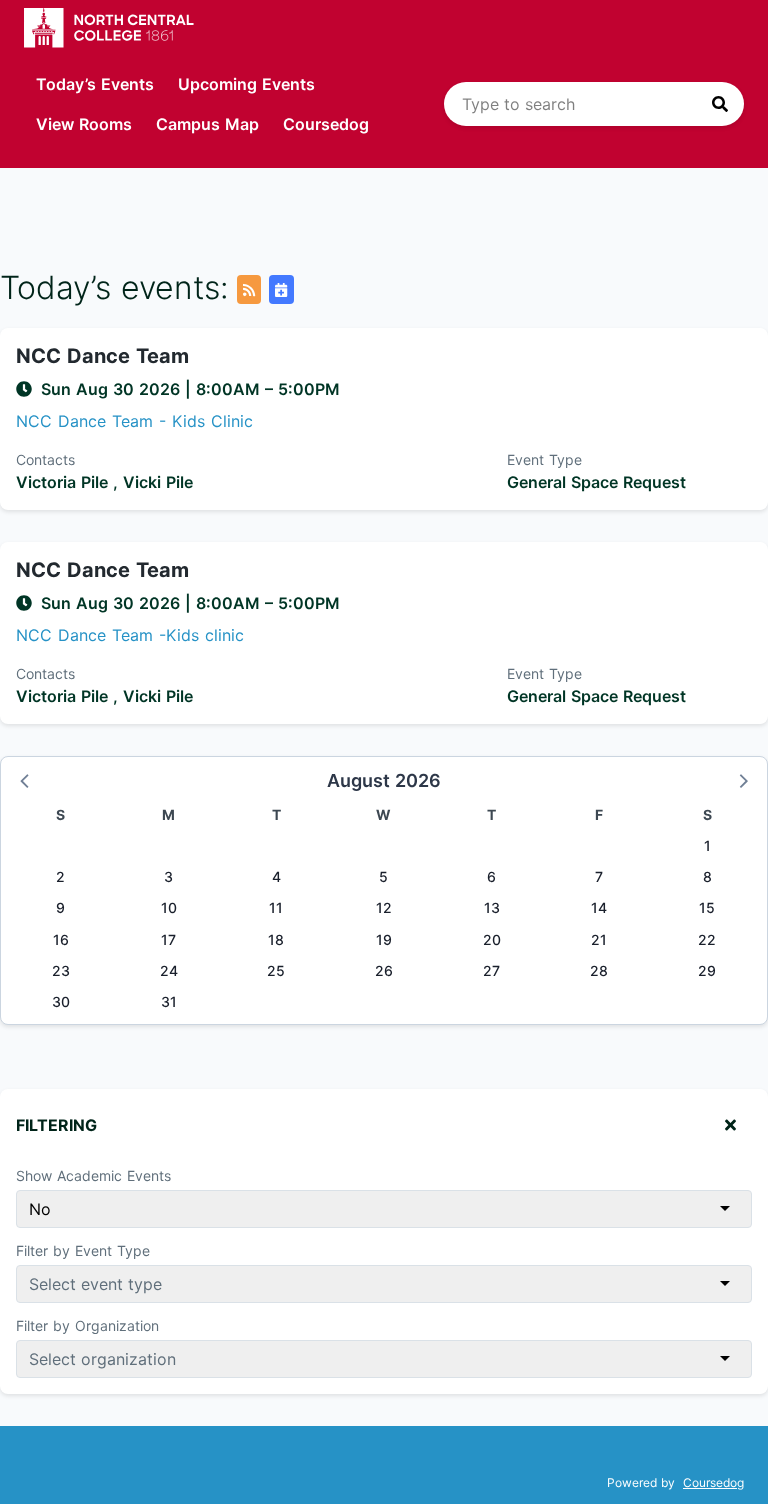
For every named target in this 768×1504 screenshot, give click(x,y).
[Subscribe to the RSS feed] (249, 289)
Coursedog (326, 124)
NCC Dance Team (102, 356)
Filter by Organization (87, 1325)
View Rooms (84, 124)
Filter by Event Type (83, 1250)
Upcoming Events (246, 84)
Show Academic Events (93, 1175)
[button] (26, 780)
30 (61, 1001)
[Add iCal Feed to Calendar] (281, 289)
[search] (594, 104)
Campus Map (207, 124)
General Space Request (596, 482)
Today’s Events (95, 84)
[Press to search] (720, 104)
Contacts (45, 459)
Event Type (544, 459)
